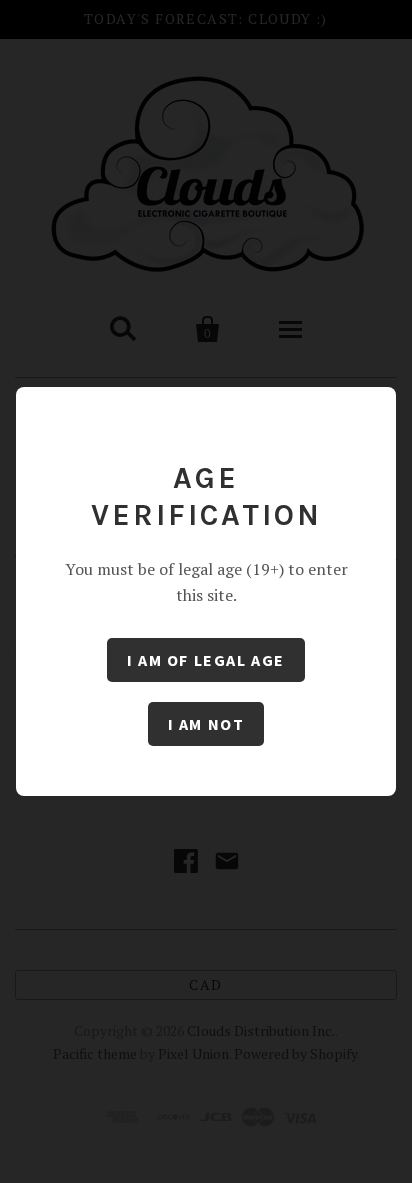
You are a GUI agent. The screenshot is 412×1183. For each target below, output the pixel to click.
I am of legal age (206, 660)
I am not (206, 724)
